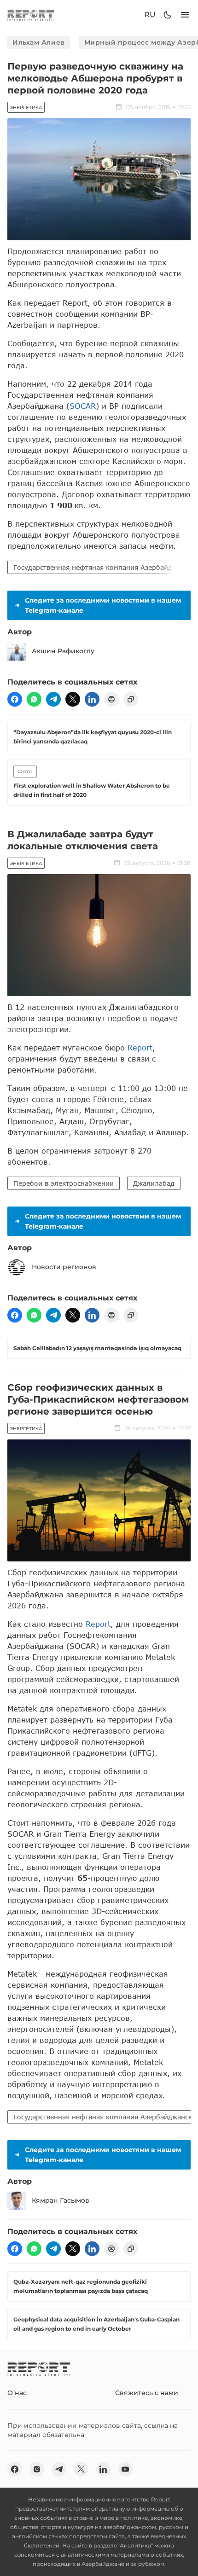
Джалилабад (154, 1183)
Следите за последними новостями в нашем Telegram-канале (103, 605)
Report (140, 1047)
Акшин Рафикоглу (63, 651)
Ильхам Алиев (39, 42)
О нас (17, 2393)
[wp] (34, 699)
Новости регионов (64, 1267)
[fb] (15, 699)
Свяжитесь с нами (147, 2393)
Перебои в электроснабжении (64, 1183)
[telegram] (53, 699)
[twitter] (73, 699)
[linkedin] (92, 699)
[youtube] (125, 2469)
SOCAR (83, 406)
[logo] (31, 15)
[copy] (131, 699)
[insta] (37, 2469)
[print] (111, 699)
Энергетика (26, 107)
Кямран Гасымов (61, 2200)
